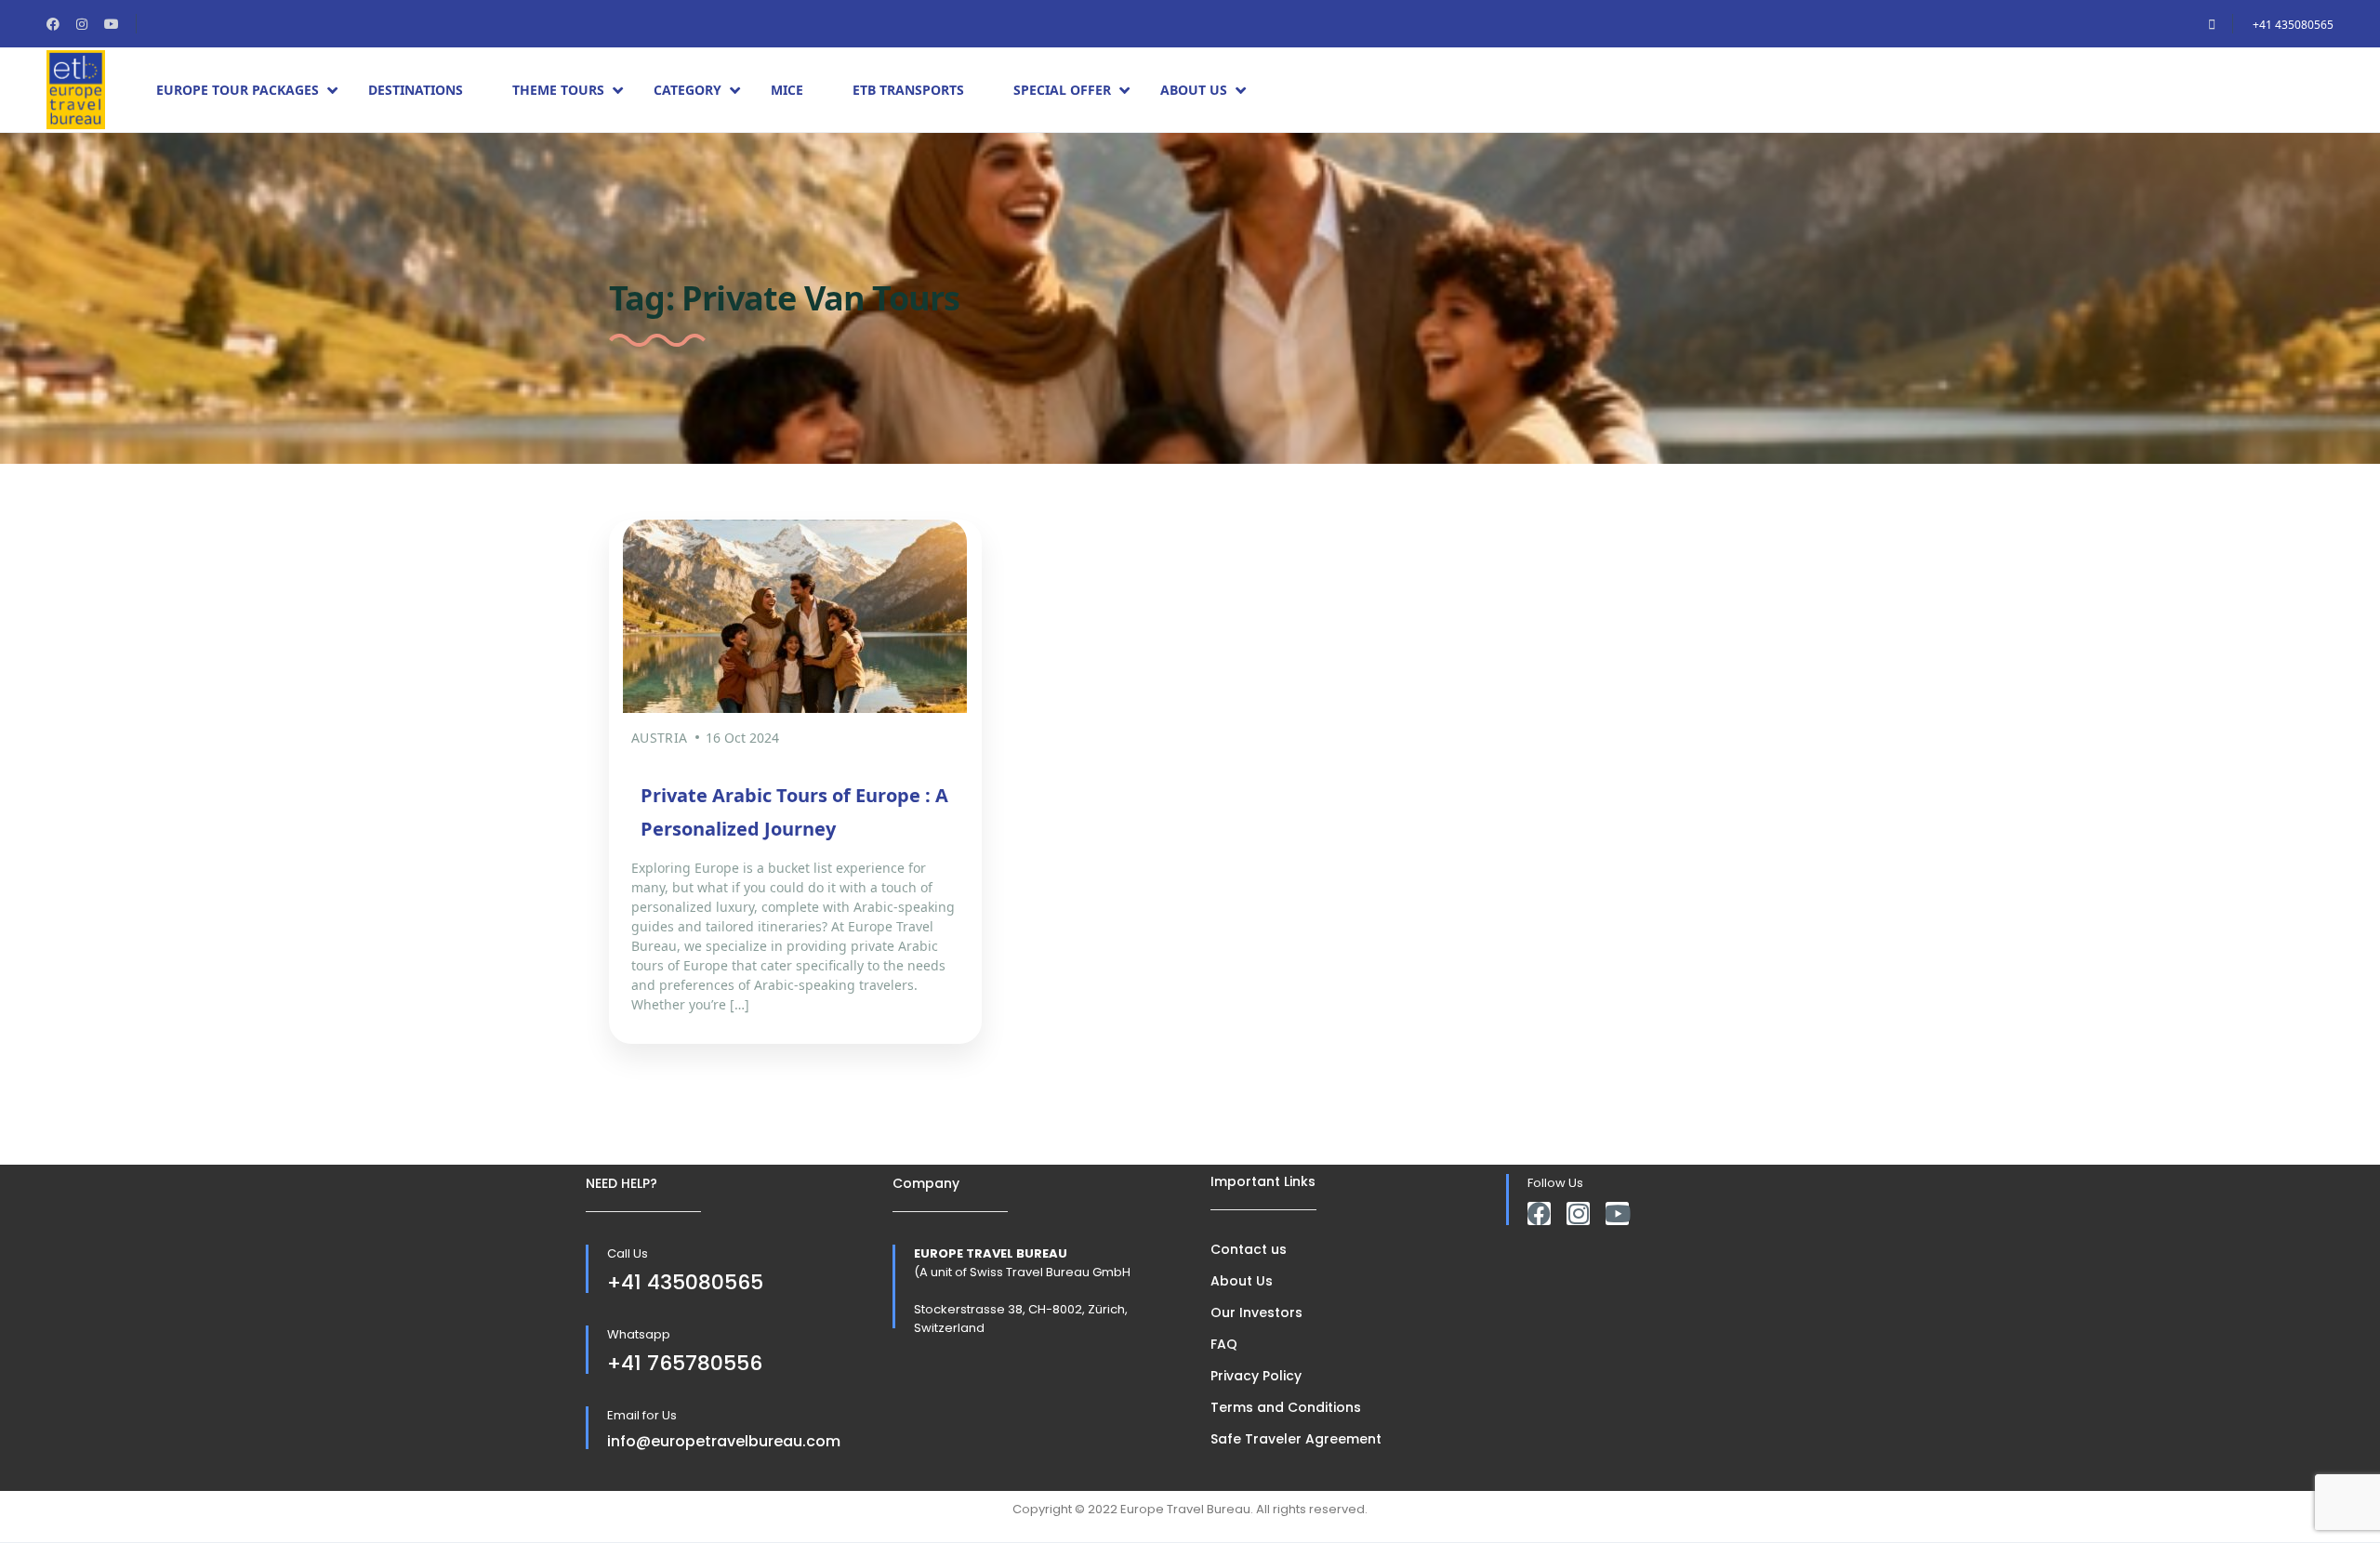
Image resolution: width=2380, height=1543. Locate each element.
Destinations (416, 90)
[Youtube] (1617, 1213)
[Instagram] (1578, 1213)
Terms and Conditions (1286, 1407)
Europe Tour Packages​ (238, 90)
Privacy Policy (1256, 1376)
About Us (1194, 90)
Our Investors (1256, 1312)
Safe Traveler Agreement (1296, 1439)
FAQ (1224, 1344)
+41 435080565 (2293, 25)
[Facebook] (1539, 1213)
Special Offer (1062, 90)
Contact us (1249, 1249)
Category (688, 90)
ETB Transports (908, 90)
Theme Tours (558, 90)
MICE (787, 90)
